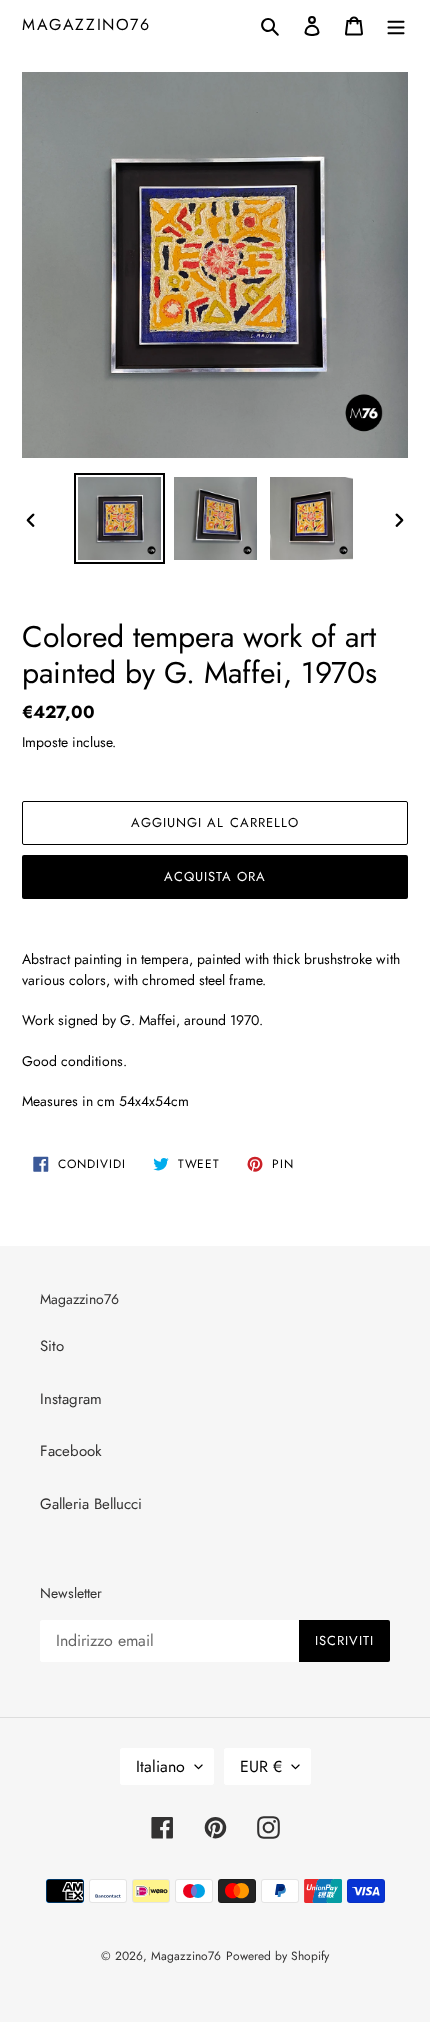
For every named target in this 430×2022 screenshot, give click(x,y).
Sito (52, 1346)
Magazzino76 (86, 24)
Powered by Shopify (277, 1956)
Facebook (71, 1451)
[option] (120, 518)
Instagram (71, 1399)
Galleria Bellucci (91, 1504)
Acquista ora (215, 876)
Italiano (160, 1766)
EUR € (261, 1766)
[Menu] (396, 24)
